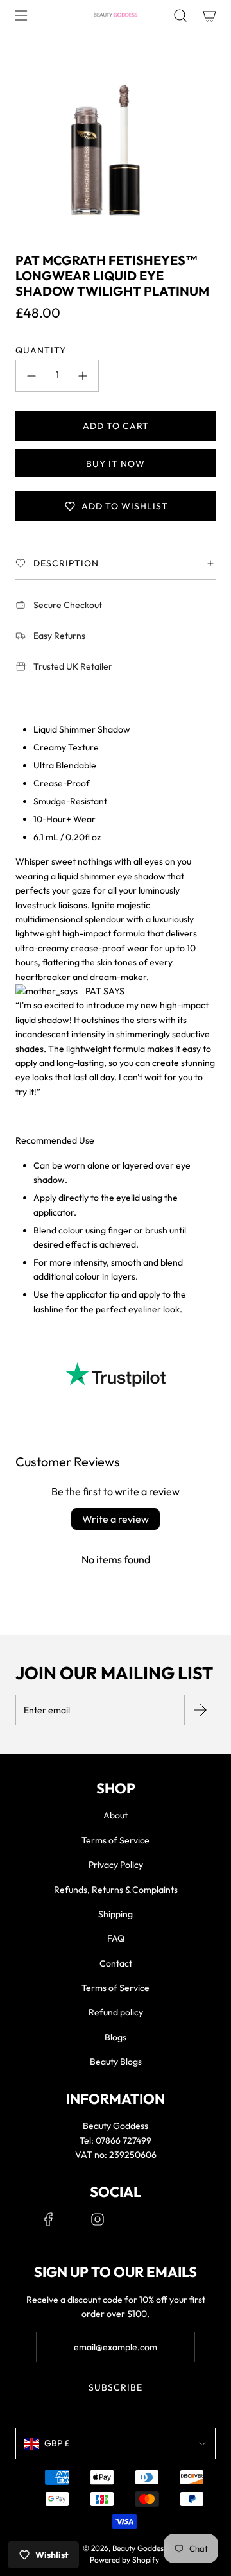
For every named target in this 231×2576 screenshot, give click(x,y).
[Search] (180, 15)
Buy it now (116, 464)
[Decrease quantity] (31, 376)
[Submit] (200, 1710)
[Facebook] (49, 2219)
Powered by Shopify (124, 2560)
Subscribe (116, 2387)
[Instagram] (98, 2219)
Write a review (116, 1519)
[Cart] (209, 15)
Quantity (41, 350)
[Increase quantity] (83, 376)
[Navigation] (21, 15)
